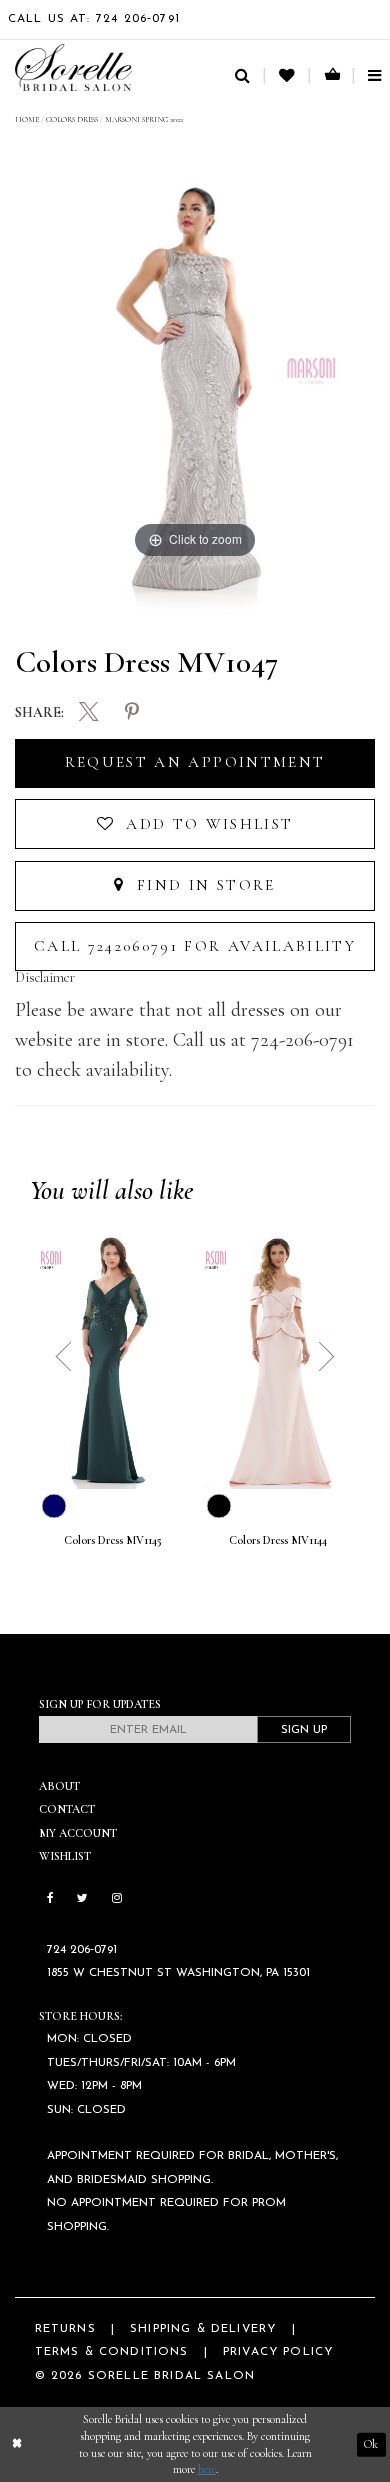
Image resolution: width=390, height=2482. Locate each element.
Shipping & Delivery (203, 2329)
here (207, 2469)
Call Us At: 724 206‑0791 (94, 19)
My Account (78, 1833)
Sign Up (304, 1730)
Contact (67, 1809)
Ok (371, 2444)
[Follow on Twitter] (82, 1899)
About (59, 1786)
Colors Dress (72, 119)
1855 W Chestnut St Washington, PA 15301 (178, 1973)
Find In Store (203, 885)
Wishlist (65, 1856)
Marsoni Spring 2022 (144, 119)
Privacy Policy (278, 2352)
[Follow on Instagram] (117, 1899)
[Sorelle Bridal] (73, 67)
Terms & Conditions (112, 2352)
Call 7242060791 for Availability (195, 946)
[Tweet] (89, 714)
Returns (65, 2329)
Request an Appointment (195, 762)
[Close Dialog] (17, 2444)
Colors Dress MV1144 (278, 1540)
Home (27, 119)
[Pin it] (132, 713)
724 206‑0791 (82, 1950)
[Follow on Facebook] (50, 1899)
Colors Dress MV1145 (113, 1540)
